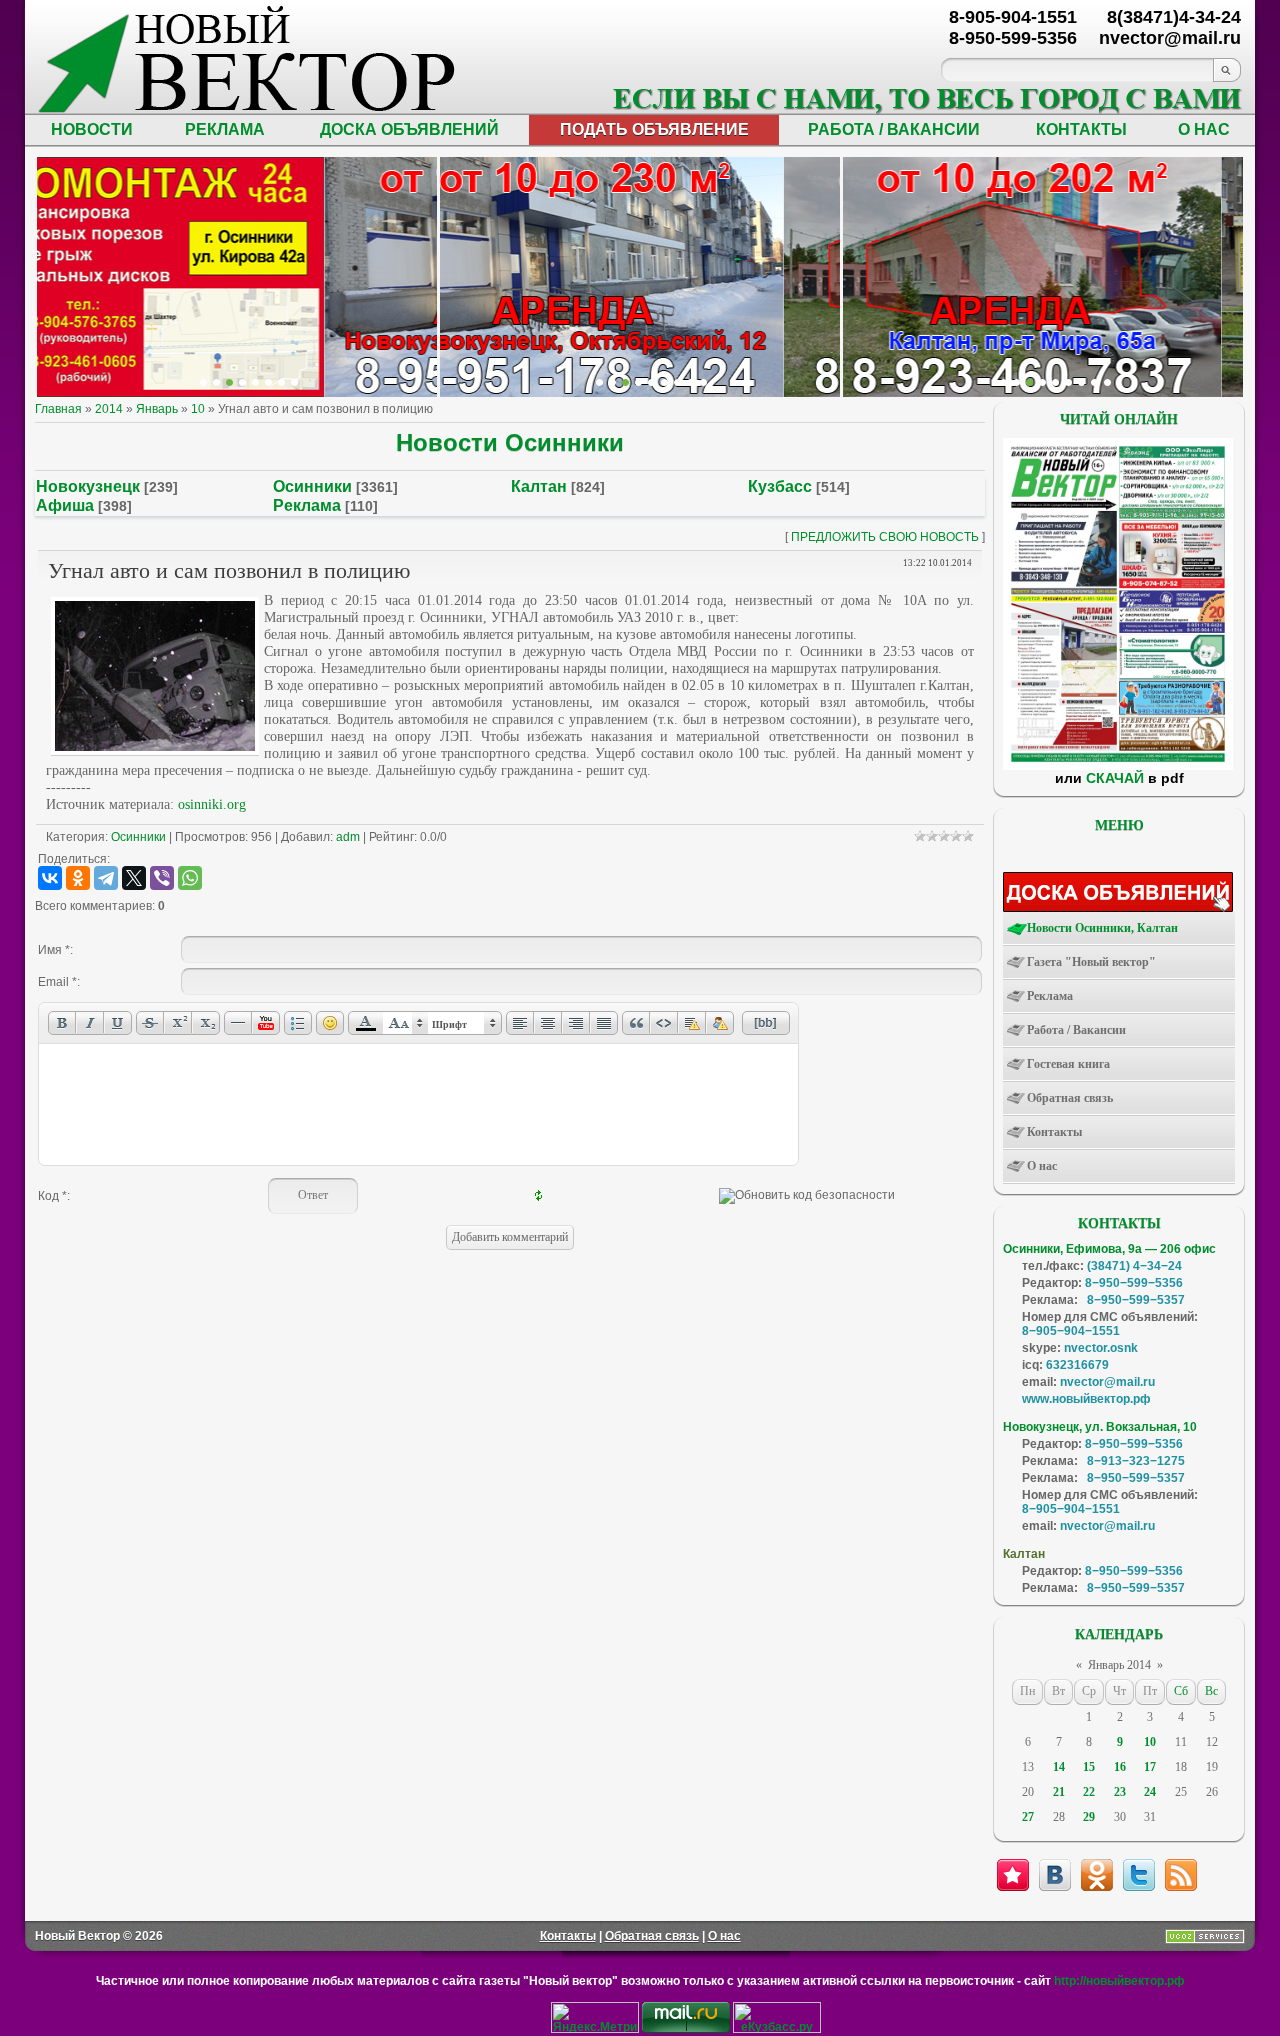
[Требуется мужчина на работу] (1042, 382)
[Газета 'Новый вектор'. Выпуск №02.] (1118, 766)
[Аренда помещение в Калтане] (242, 382)
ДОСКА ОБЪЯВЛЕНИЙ (409, 129)
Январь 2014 (1119, 1665)
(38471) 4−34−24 (1134, 1266)
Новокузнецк (88, 486)
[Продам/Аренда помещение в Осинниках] (651, 382)
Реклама (307, 505)
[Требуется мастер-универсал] (1055, 382)
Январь (157, 409)
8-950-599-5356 (1013, 38)
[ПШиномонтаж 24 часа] (216, 382)
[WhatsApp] (190, 878)
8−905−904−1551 (1071, 1331)
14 (1059, 1767)
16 (1120, 1767)
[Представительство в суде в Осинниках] (690, 382)
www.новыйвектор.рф (1086, 1399)
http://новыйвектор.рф (1119, 1981)
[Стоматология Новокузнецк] (294, 382)
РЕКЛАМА (225, 129)
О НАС (1204, 129)
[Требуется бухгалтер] (1016, 382)
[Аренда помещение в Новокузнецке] (229, 382)
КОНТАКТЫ (1081, 129)
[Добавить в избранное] (1013, 1875)
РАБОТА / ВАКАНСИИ (894, 129)
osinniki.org (212, 804)
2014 (109, 409)
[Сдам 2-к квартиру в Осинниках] (1107, 382)
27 (1028, 1817)
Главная (58, 409)
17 (1150, 1767)
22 (1089, 1792)
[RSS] (1181, 1875)
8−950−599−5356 (1134, 1283)
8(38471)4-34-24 (1174, 17)
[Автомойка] (203, 382)
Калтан (539, 486)
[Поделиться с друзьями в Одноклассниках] (1097, 1875)
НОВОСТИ (92, 129)
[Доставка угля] (268, 382)
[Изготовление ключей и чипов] (281, 382)
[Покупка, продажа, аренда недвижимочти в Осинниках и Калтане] (1081, 382)
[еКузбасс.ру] (777, 2029)
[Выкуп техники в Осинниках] (703, 382)
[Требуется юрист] (1003, 382)
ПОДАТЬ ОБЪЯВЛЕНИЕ (654, 129)
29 (1089, 1817)
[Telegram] (106, 878)
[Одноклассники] (78, 878)
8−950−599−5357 (1136, 1300)
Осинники (312, 486)
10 (198, 409)
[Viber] (162, 878)
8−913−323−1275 (1136, 1461)
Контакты (568, 1936)
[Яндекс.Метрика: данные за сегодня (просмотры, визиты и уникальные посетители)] (595, 2017)
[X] (134, 878)
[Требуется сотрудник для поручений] (1029, 382)
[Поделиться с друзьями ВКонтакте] (1055, 1875)
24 (1150, 1792)
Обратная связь (652, 1936)
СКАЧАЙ (1115, 778)
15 (1089, 1767)
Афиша (65, 505)
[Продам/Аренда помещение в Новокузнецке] (599, 382)
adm (348, 837)
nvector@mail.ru (1107, 1382)
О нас (724, 1936)
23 (1120, 1792)
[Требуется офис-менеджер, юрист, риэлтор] (1068, 382)
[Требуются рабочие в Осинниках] (1094, 382)
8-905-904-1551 (1013, 17)
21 (1059, 1792)
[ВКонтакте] (50, 878)
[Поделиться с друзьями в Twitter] (1139, 1875)
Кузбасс (780, 486)
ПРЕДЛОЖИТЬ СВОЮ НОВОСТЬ (885, 537)
